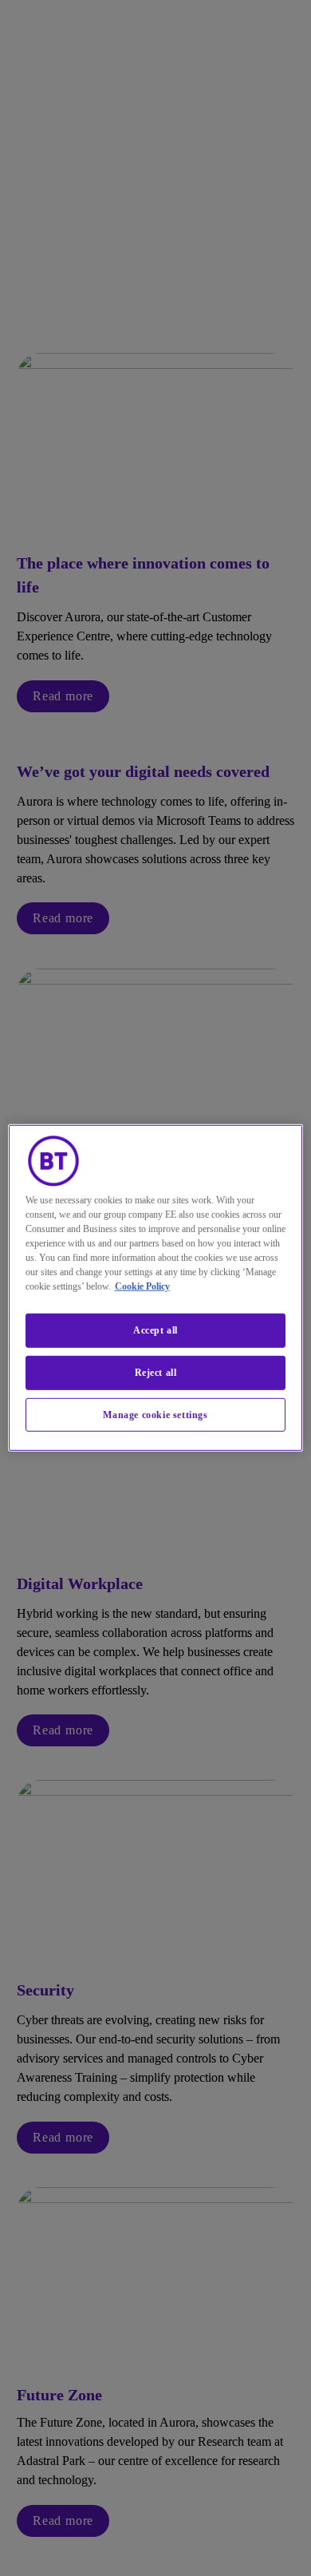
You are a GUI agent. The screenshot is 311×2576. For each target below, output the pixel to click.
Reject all (156, 1373)
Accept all (155, 1330)
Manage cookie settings (155, 1414)
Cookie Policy (142, 1286)
